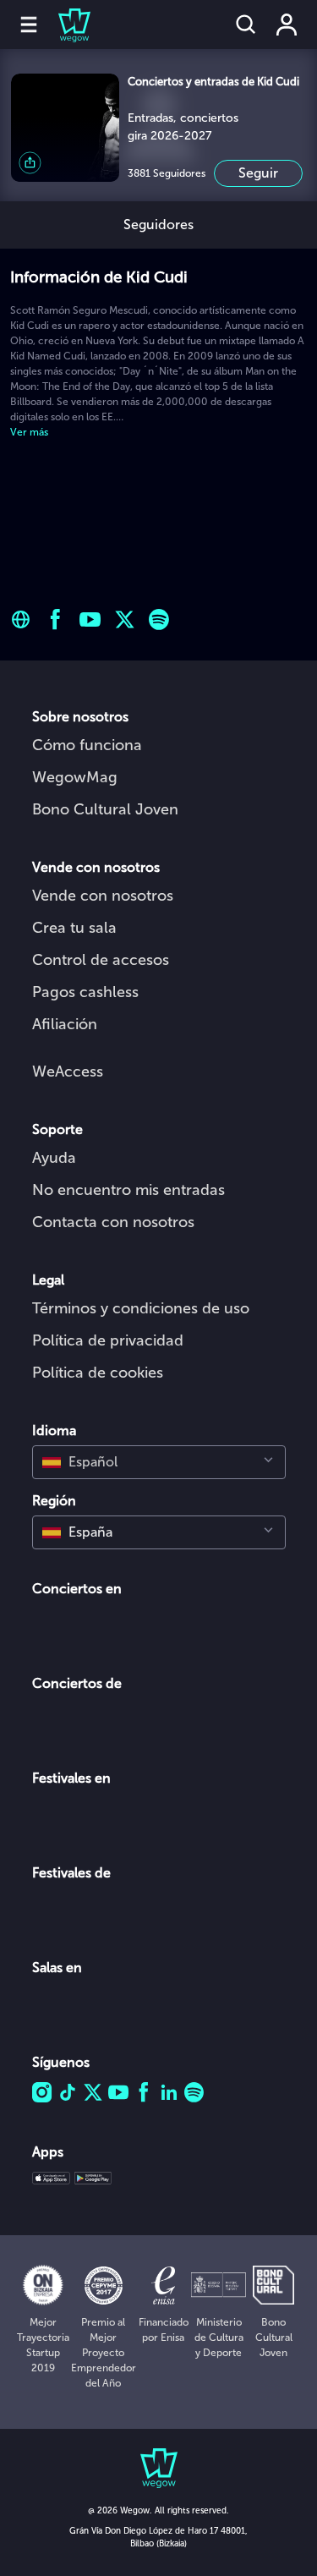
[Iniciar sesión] (287, 25)
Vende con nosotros (103, 896)
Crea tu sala (74, 928)
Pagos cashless (85, 992)
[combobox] (159, 1462)
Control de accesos (101, 960)
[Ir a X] (125, 619)
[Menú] (29, 25)
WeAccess (68, 1072)
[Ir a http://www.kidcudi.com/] (21, 619)
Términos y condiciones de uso (141, 1308)
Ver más (29, 432)
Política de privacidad (108, 1340)
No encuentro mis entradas (128, 1190)
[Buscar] (246, 25)
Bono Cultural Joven (105, 809)
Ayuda (54, 1158)
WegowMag (75, 777)
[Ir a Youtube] (90, 619)
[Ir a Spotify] (159, 619)
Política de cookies (98, 1373)
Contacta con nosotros (113, 1222)
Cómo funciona (87, 745)
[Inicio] (64, 25)
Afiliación (65, 1024)
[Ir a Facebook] (55, 619)
